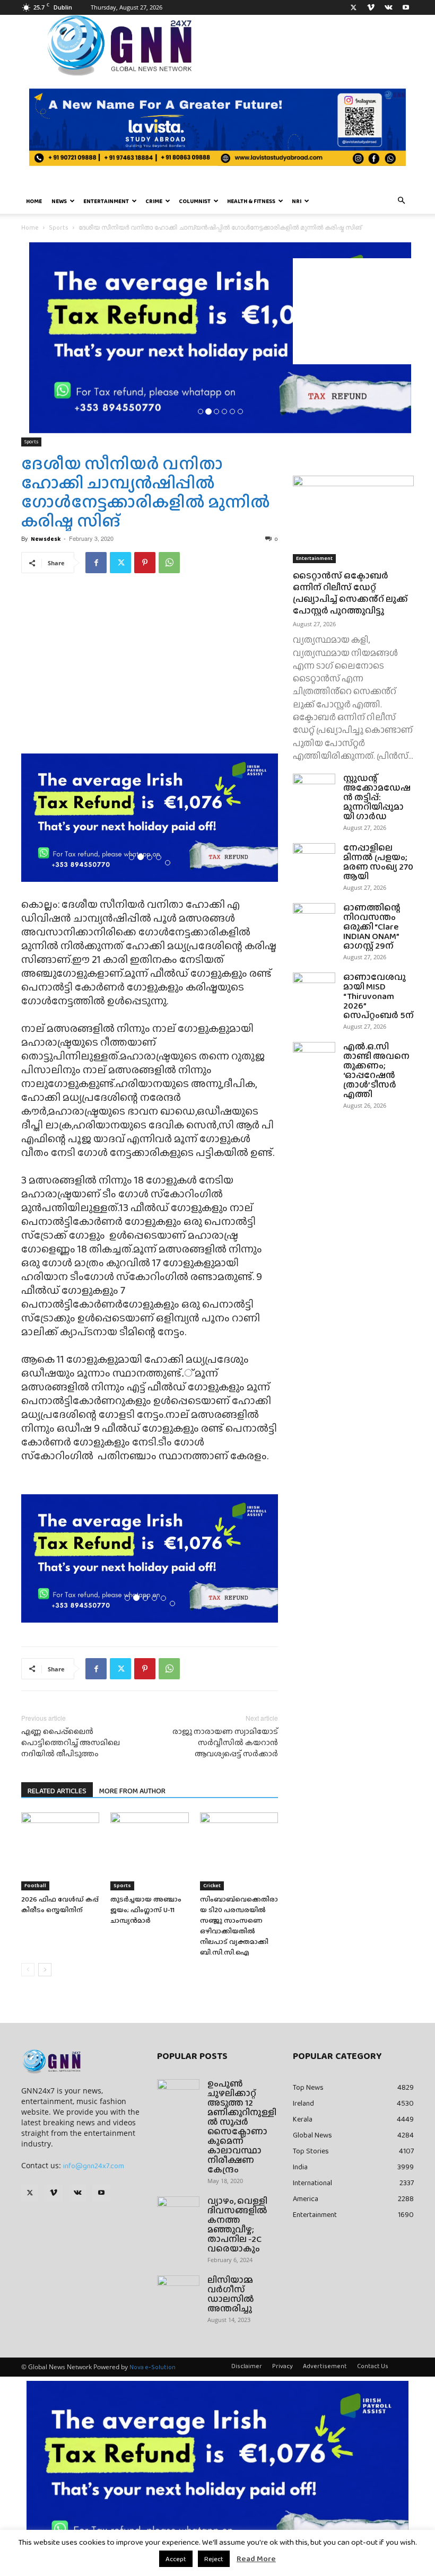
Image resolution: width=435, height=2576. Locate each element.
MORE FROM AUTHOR (132, 1791)
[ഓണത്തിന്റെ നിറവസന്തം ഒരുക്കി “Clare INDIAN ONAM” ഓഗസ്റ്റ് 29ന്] (314, 918)
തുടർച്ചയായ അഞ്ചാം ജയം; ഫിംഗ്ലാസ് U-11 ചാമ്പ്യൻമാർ (146, 1910)
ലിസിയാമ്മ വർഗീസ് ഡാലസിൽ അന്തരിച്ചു (231, 2294)
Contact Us (373, 2366)
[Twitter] (353, 7)
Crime (154, 201)
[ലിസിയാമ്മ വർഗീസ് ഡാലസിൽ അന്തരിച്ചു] (178, 2290)
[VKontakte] (388, 7)
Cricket (212, 1885)
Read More (256, 2559)
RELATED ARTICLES (57, 1791)
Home (34, 201)
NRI (297, 201)
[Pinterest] (145, 563)
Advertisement (325, 2366)
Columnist (195, 201)
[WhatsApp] (169, 563)
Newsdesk (46, 539)
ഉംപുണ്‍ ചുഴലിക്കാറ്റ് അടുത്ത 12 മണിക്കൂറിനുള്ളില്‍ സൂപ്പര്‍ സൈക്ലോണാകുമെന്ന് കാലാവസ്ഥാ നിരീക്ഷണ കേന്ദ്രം (242, 2127)
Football (35, 1885)
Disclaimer (247, 2366)
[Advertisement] (353, 311)
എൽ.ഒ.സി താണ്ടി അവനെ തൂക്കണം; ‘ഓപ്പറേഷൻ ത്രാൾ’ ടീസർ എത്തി (376, 1070)
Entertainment (106, 201)
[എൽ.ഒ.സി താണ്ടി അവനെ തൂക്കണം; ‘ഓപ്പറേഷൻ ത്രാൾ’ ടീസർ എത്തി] (314, 1057)
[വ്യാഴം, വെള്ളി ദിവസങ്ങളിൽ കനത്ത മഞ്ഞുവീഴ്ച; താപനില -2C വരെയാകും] (178, 2211)
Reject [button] (214, 2559)
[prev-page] (28, 1970)
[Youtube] (406, 7)
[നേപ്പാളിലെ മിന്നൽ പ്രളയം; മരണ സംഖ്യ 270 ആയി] (314, 858)
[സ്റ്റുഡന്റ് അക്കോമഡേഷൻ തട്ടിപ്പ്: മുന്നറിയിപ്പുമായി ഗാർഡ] (314, 788)
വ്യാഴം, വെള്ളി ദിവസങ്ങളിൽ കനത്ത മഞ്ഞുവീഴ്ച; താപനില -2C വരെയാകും (237, 2225)
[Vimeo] (371, 7)
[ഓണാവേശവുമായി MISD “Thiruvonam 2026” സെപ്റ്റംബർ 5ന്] (314, 987)
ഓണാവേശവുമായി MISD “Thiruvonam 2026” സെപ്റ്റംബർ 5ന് (379, 996)
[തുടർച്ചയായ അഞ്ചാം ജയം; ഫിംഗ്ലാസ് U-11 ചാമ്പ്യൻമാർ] (149, 1851)
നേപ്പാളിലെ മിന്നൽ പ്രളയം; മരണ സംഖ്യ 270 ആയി (378, 862)
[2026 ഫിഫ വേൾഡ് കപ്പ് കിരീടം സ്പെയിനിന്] (60, 1851)
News (59, 201)
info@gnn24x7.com (94, 2166)
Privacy (282, 2366)
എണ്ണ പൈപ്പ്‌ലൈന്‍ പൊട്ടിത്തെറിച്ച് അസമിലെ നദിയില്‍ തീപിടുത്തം (71, 1743)
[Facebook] (96, 563)
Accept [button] (176, 2559)
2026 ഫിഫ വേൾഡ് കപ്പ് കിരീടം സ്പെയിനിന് (60, 1904)
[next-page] (45, 1970)
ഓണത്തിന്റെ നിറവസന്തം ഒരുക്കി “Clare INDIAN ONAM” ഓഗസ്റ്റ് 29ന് (372, 927)
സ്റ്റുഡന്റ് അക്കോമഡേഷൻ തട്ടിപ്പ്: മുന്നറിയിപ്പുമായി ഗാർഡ (377, 797)
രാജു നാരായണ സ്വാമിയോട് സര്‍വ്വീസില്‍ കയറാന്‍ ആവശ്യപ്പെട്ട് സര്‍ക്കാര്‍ (225, 1743)
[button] (401, 201)
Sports (59, 227)
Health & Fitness (251, 201)
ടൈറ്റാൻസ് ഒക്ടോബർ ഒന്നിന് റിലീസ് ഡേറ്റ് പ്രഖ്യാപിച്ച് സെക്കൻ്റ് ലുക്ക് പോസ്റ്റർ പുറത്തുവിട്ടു (350, 593)
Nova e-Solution (153, 2367)
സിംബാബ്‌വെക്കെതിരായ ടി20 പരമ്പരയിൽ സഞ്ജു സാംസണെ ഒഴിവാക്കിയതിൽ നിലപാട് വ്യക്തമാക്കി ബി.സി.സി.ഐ (239, 1926)
